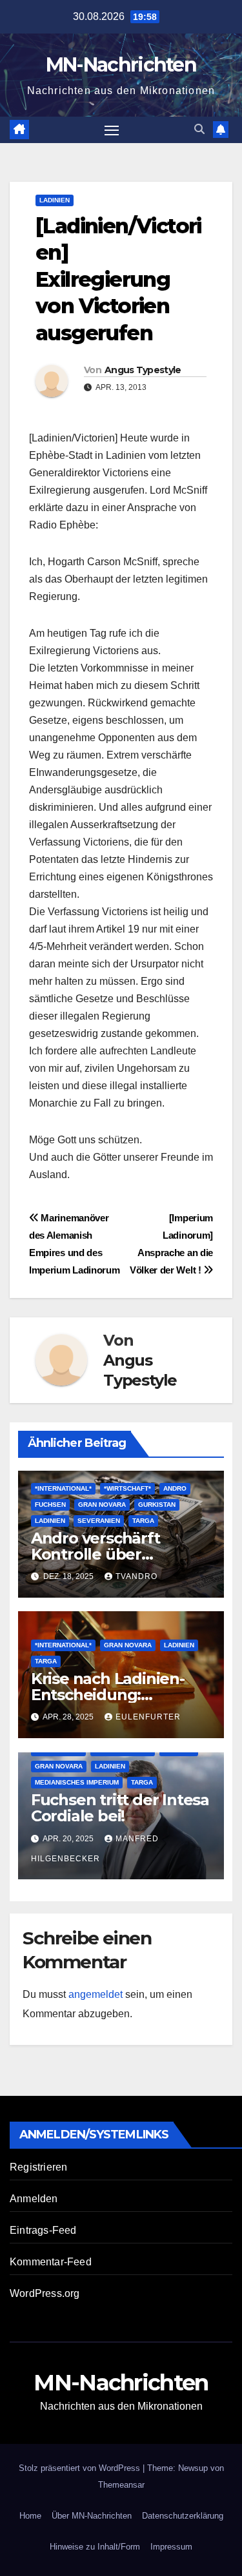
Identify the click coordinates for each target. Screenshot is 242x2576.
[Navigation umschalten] (112, 130)
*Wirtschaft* (127, 1488)
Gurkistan (157, 1505)
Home (30, 2516)
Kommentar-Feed (51, 2262)
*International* (63, 1488)
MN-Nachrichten (121, 65)
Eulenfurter (148, 1717)
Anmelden (34, 2199)
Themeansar (121, 2485)
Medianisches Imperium (77, 1782)
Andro (175, 1488)
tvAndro (136, 1576)
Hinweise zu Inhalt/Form (95, 2547)
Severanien (99, 1521)
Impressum (171, 2547)
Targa (143, 1521)
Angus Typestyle (143, 370)
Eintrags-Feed (43, 2230)
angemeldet (96, 1994)
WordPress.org (45, 2293)
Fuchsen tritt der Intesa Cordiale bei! (120, 1808)
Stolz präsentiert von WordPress (81, 2468)
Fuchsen (50, 1505)
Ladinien (55, 200)
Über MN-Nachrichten (92, 2516)
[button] (199, 129)
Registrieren (38, 2167)
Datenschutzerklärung (183, 2516)
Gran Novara (102, 1505)
